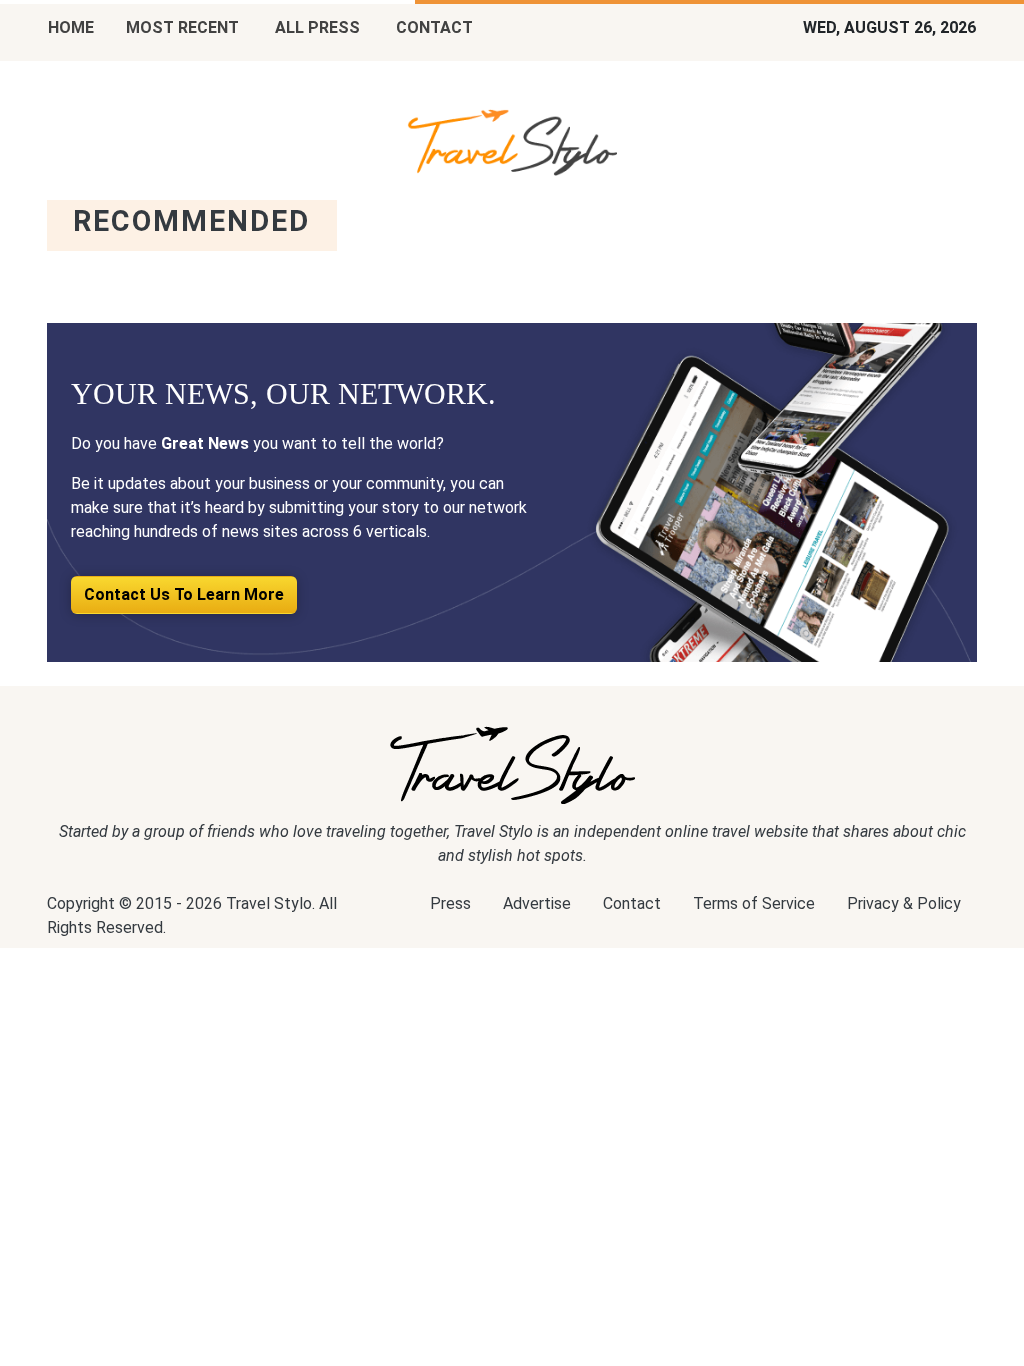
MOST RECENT (182, 27)
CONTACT (434, 27)
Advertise (537, 903)
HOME (71, 27)
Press (450, 903)
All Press (317, 27)
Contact (632, 903)
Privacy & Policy (904, 903)
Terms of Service (754, 903)
